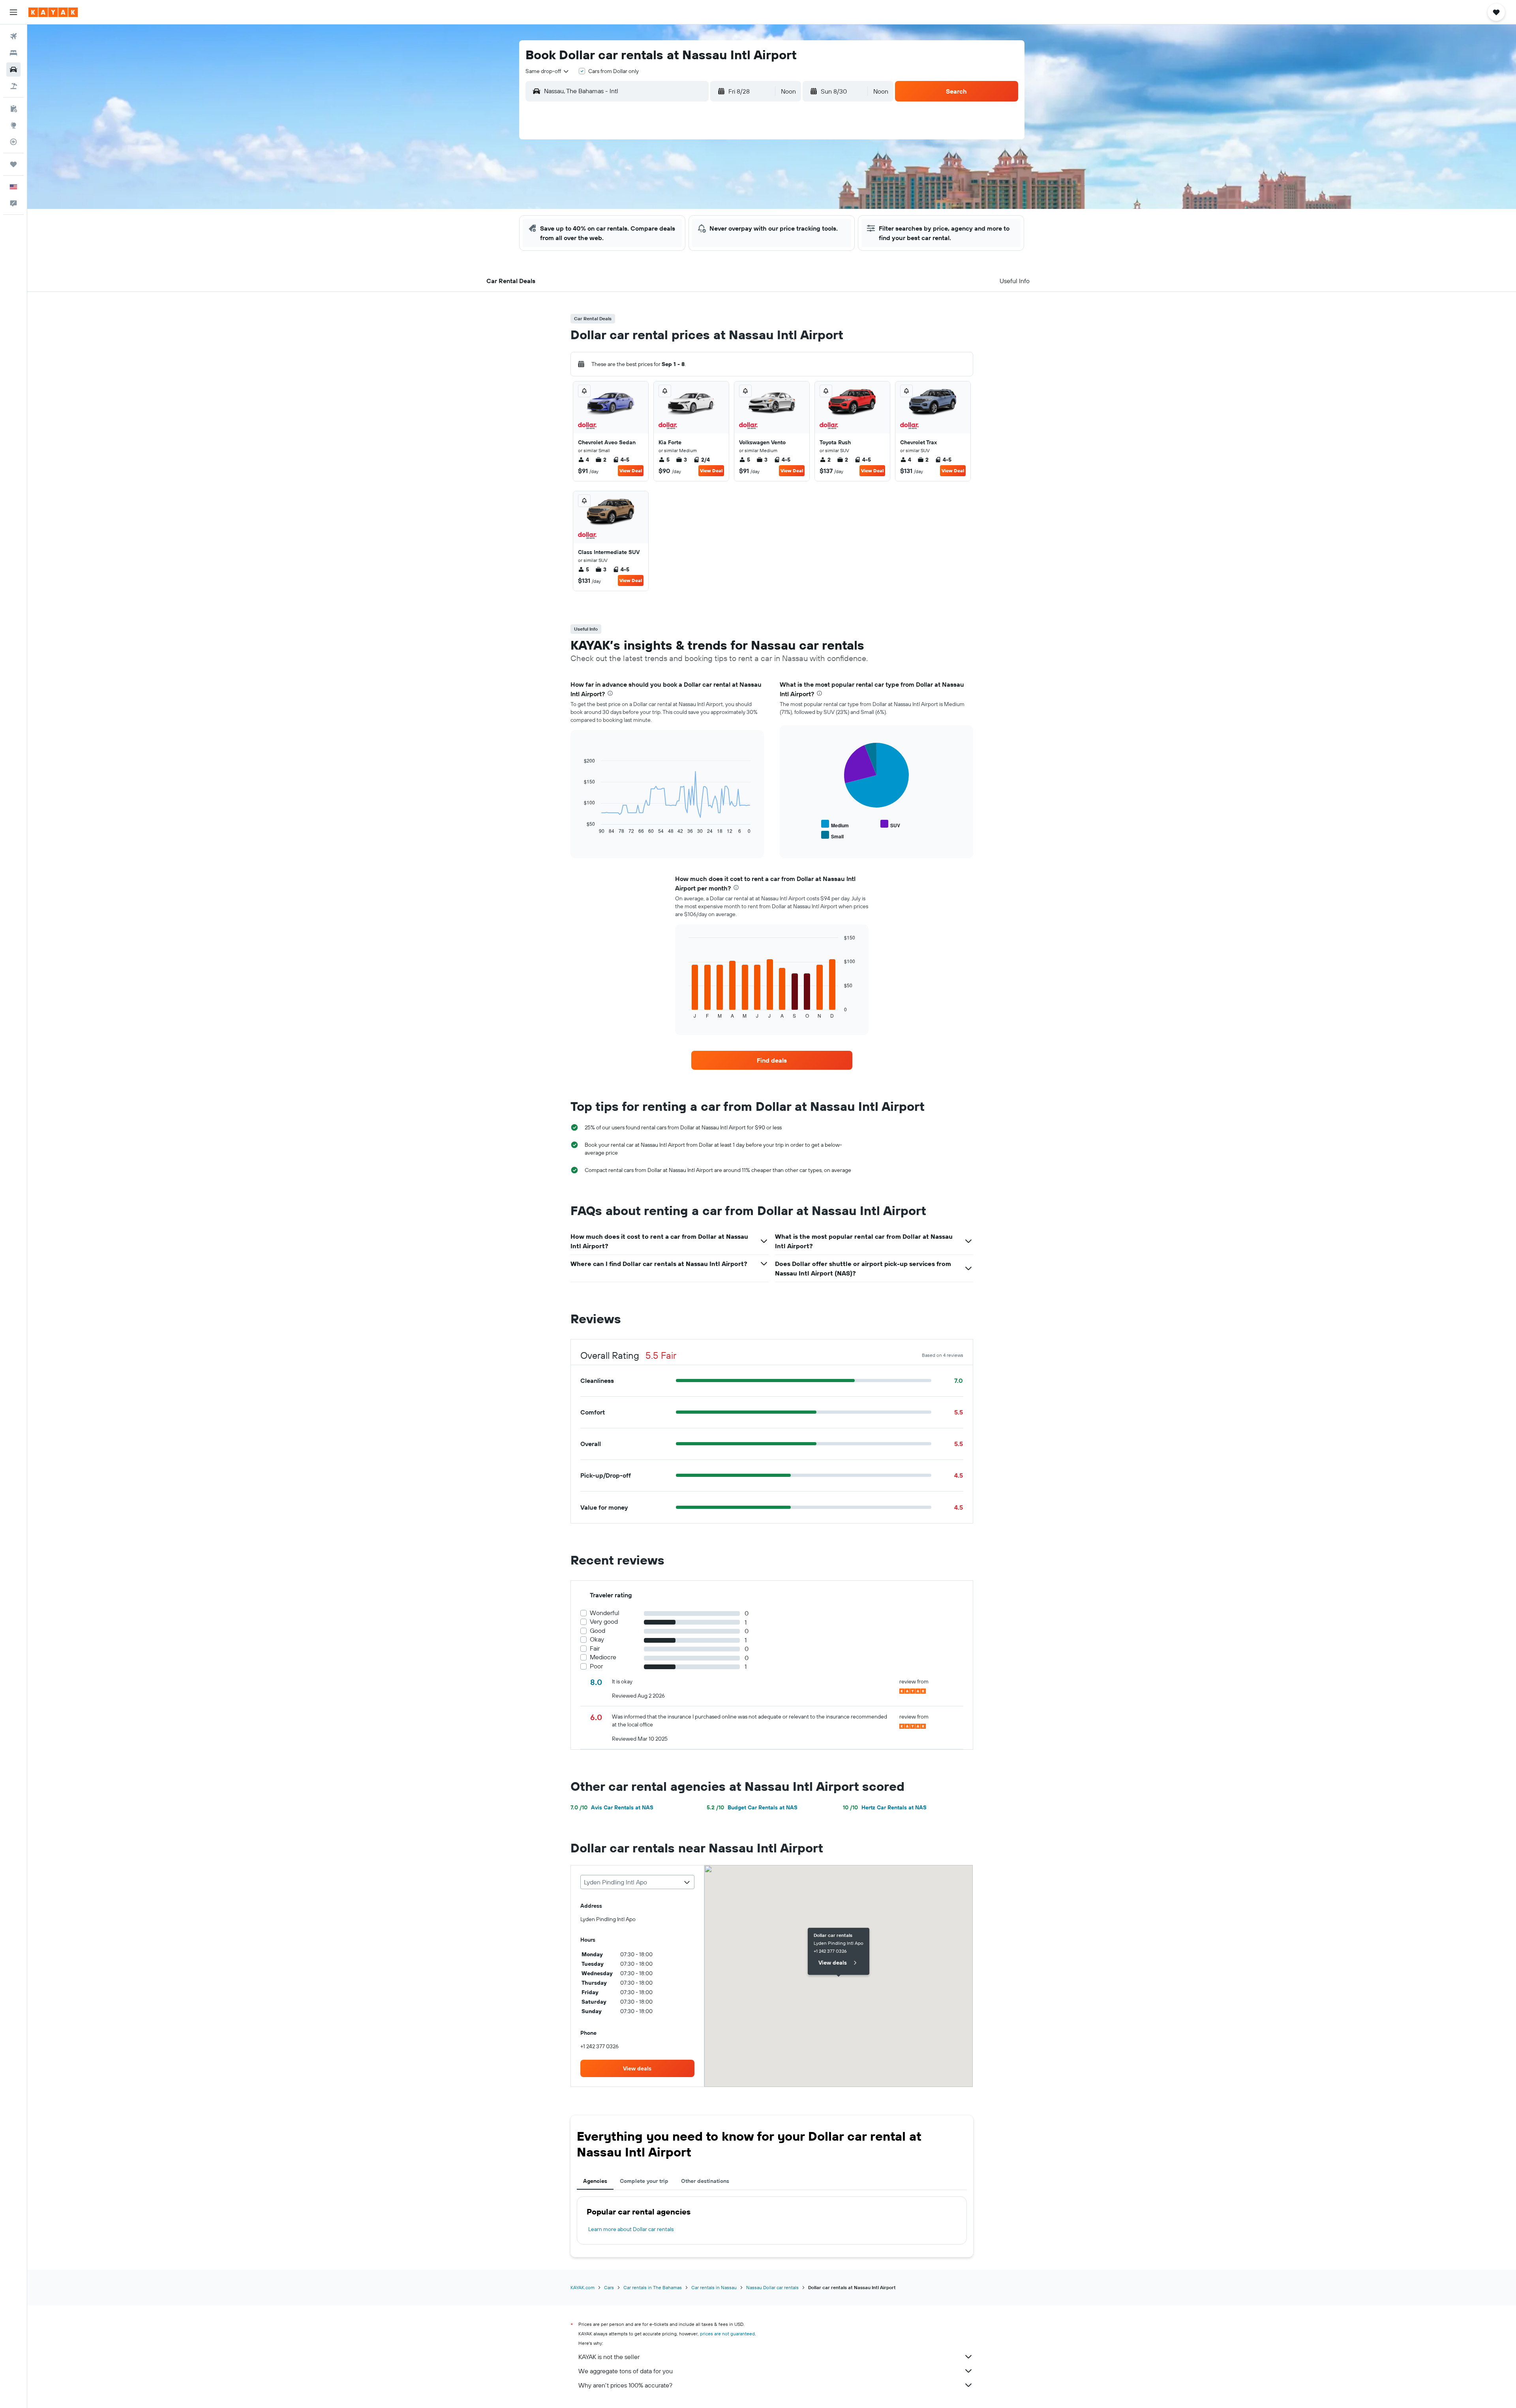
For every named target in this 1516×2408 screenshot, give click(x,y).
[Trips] (13, 164)
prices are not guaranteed (727, 2334)
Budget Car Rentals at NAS (752, 1807)
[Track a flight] (13, 142)
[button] (13, 12)
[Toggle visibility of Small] (832, 835)
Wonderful (605, 1613)
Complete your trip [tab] (644, 2181)
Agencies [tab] (595, 2181)
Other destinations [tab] (705, 2181)
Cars (609, 2287)
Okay (597, 1639)
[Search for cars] (13, 69)
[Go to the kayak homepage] (53, 12)
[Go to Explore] (13, 125)
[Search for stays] (13, 53)
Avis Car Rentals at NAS (612, 1807)
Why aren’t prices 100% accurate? (625, 2385)
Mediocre (603, 1657)
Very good (604, 1622)
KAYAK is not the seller (609, 2357)
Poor (596, 1666)
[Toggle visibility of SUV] (890, 824)
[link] (772, 1060)
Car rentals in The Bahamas (653, 2287)
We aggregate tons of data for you (626, 2371)
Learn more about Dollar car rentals (631, 2229)
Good (598, 1631)
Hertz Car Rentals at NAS (885, 1807)
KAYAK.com (583, 2287)
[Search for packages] (13, 86)
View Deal (631, 471)
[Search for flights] (13, 36)
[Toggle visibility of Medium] (835, 824)
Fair (595, 1648)
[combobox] (548, 71)
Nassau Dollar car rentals (772, 2287)
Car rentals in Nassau (714, 2287)
